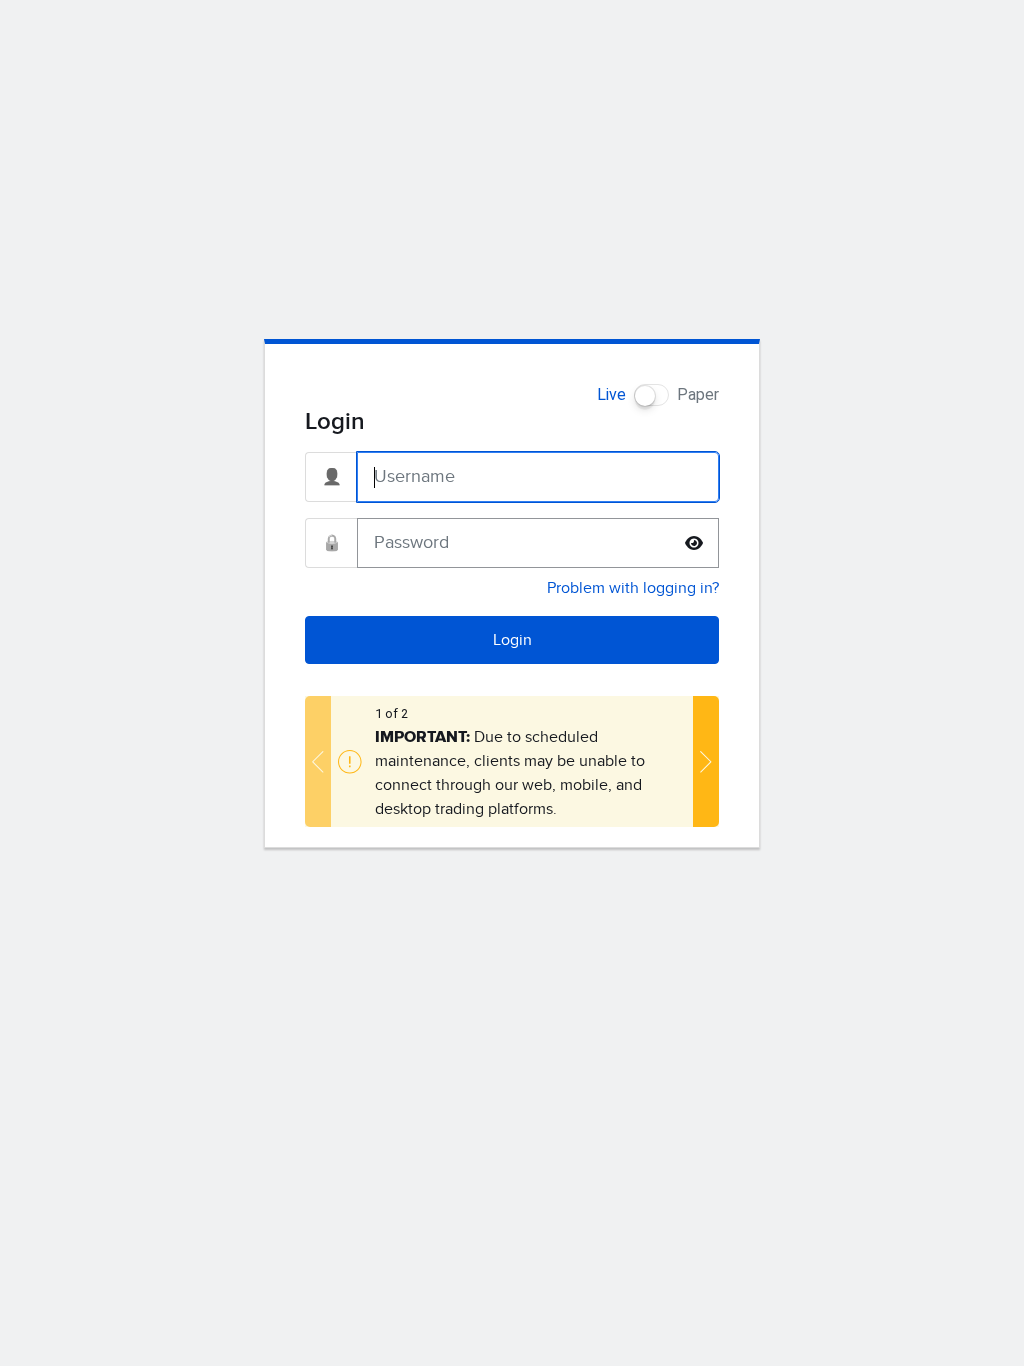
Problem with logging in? (633, 588)
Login (512, 640)
